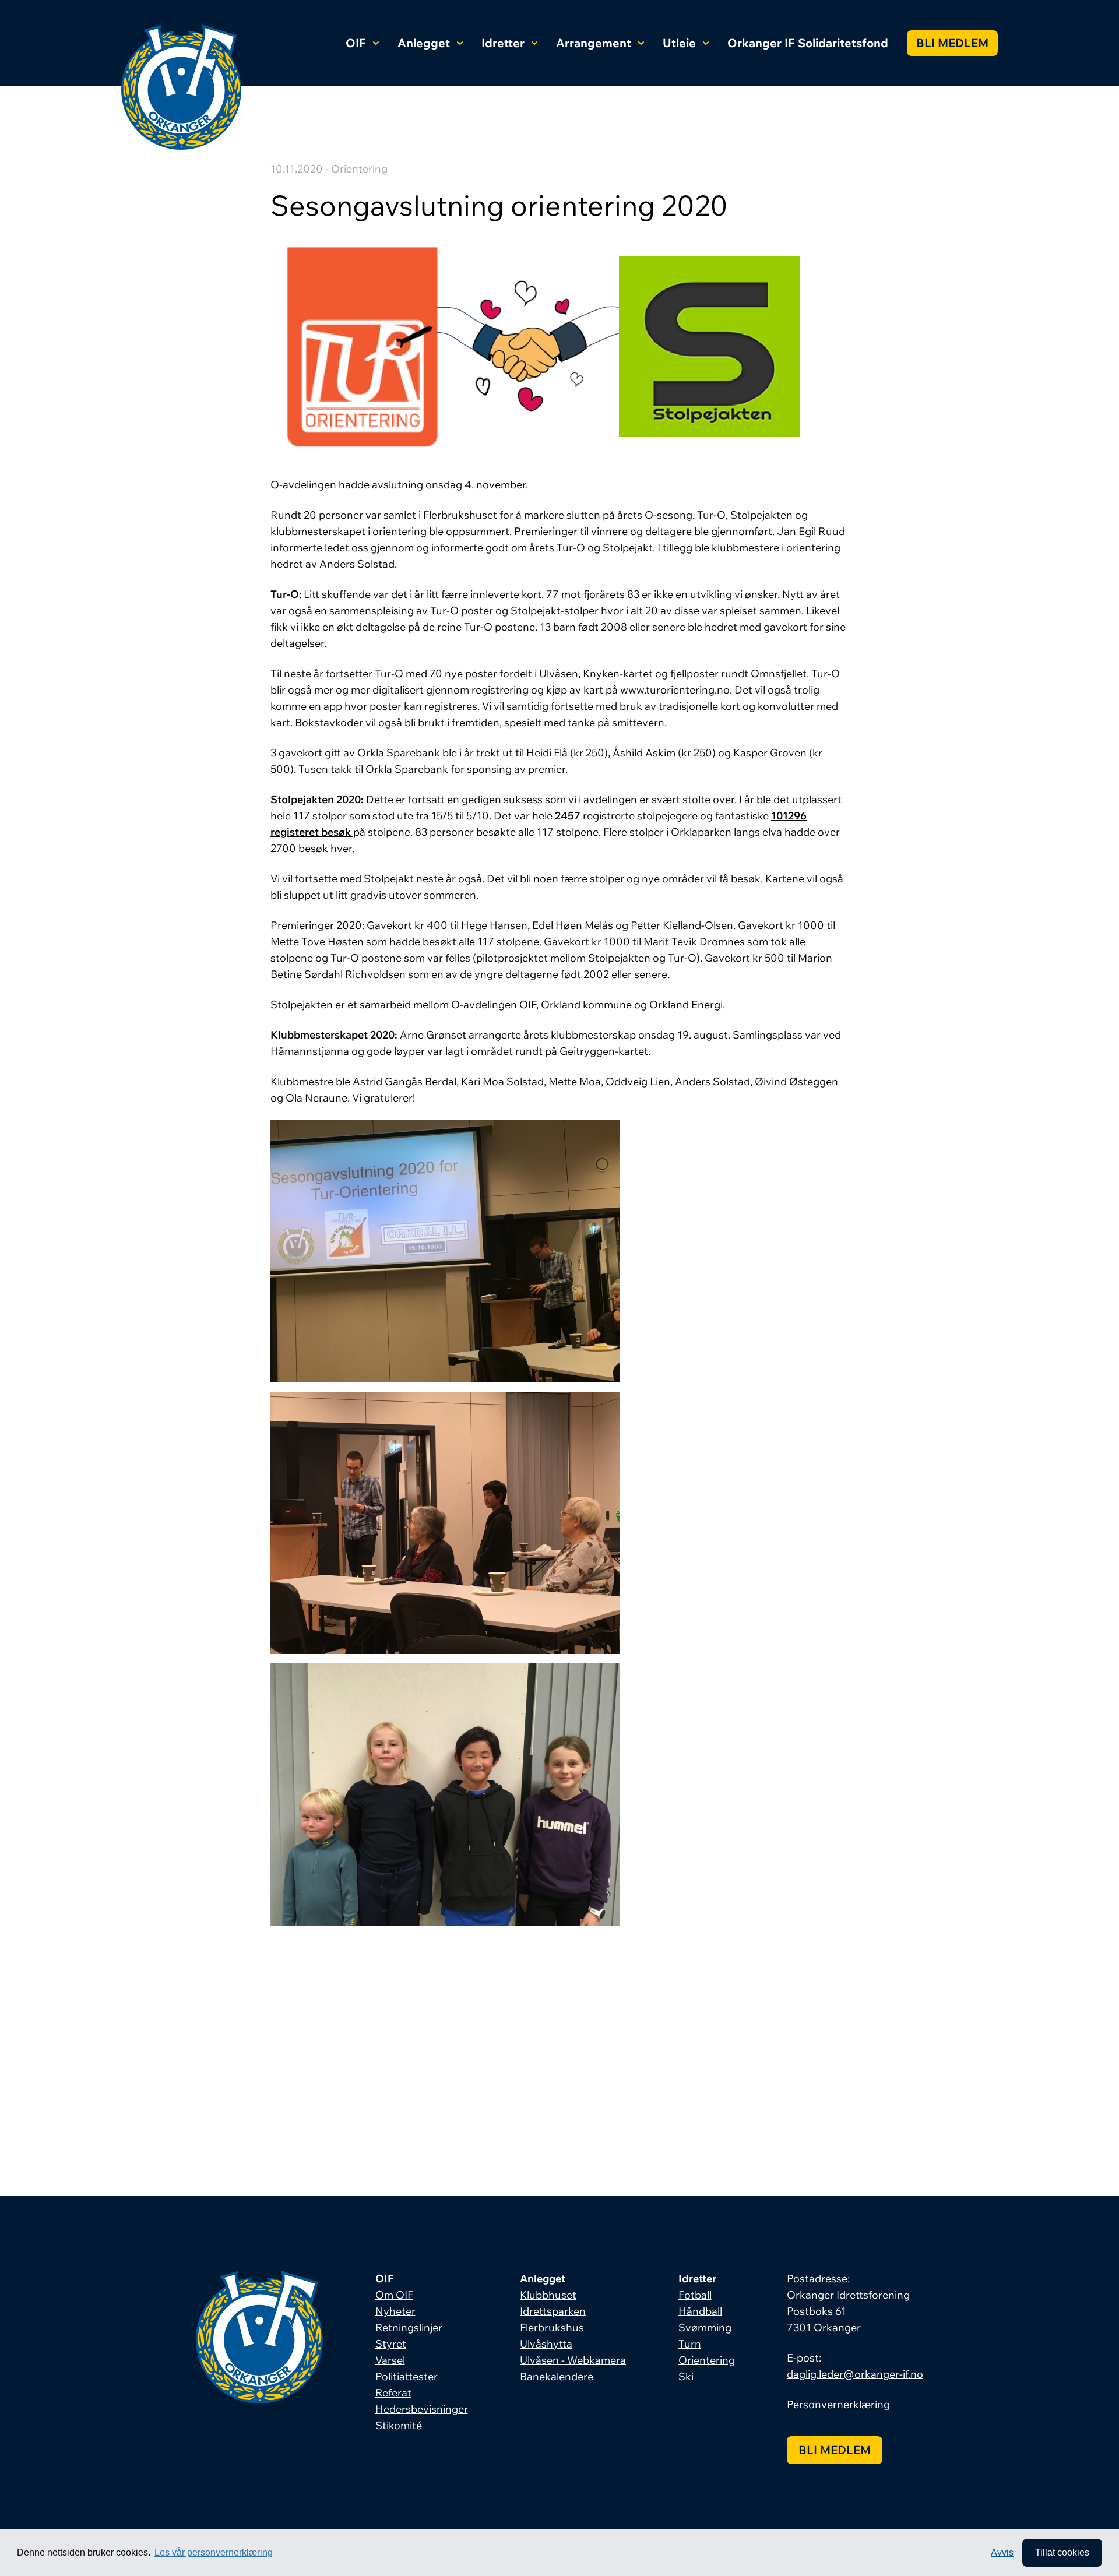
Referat (393, 2393)
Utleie (679, 43)
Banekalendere (557, 2376)
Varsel (390, 2360)
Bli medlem (952, 43)
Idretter (503, 43)
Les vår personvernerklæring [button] (214, 2552)
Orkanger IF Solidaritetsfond (808, 43)
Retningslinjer (409, 2327)
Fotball (695, 2295)
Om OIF (394, 2295)
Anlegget (424, 43)
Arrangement (594, 43)
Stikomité (399, 2425)
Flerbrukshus (552, 2327)
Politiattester (407, 2376)
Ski (686, 2376)
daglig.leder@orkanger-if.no (855, 2374)
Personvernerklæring (838, 2404)
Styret (391, 2344)
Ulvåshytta (546, 2344)
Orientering (707, 2360)
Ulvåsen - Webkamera (573, 2360)
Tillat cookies (1062, 2552)
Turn (690, 2344)
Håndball (700, 2311)
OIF (356, 43)
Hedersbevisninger (422, 2409)
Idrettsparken (553, 2311)
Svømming (705, 2327)
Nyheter (395, 2311)
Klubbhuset (548, 2295)
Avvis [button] (1002, 2552)
